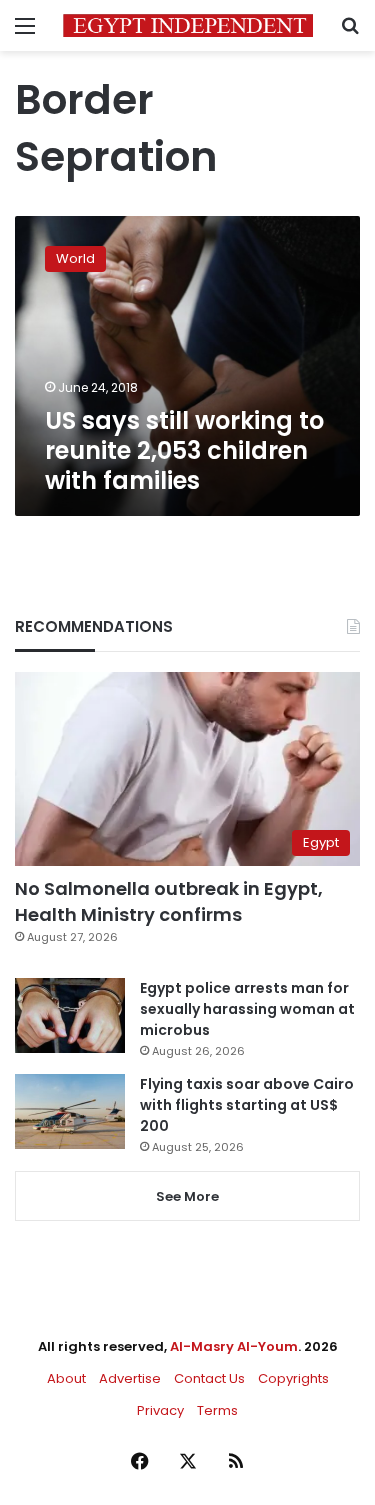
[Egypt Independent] (188, 25)
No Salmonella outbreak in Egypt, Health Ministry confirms (169, 901)
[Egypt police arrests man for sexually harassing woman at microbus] (70, 1015)
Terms (217, 1410)
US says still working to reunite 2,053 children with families (184, 450)
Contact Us (209, 1378)
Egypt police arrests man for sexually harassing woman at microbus (247, 1009)
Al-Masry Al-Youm (234, 1346)
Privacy (160, 1410)
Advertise (130, 1378)
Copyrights (293, 1378)
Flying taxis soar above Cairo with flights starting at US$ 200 (247, 1105)
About (66, 1378)
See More (187, 1196)
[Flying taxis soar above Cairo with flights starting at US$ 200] (70, 1111)
